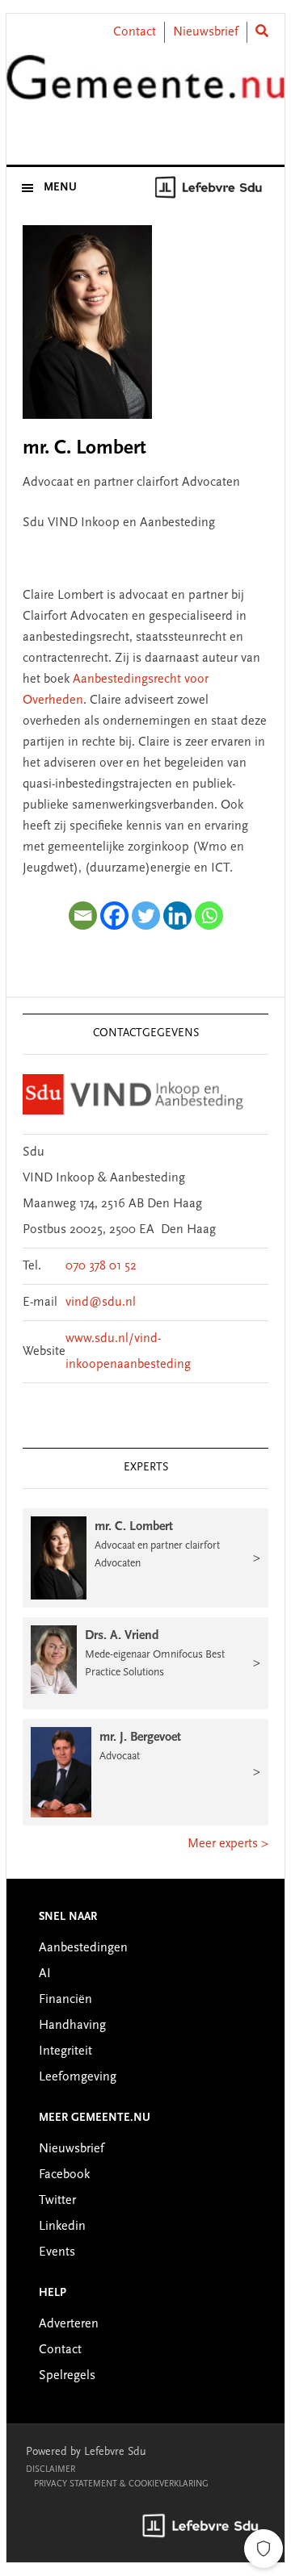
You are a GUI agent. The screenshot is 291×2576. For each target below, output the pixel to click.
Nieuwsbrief (206, 32)
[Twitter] (146, 916)
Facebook (64, 2175)
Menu (60, 188)
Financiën (65, 2000)
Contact (135, 32)
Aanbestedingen (83, 1948)
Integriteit (65, 2051)
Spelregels (67, 2376)
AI (45, 1974)
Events (57, 2252)
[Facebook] (114, 916)
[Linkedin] (177, 916)
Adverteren (69, 2324)
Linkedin (62, 2227)
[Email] (83, 916)
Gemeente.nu (145, 91)
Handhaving (72, 2026)
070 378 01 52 (101, 1266)
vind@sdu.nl (101, 1303)
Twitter (57, 2201)
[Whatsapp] (209, 916)
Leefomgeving (78, 2077)
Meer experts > (228, 1844)
